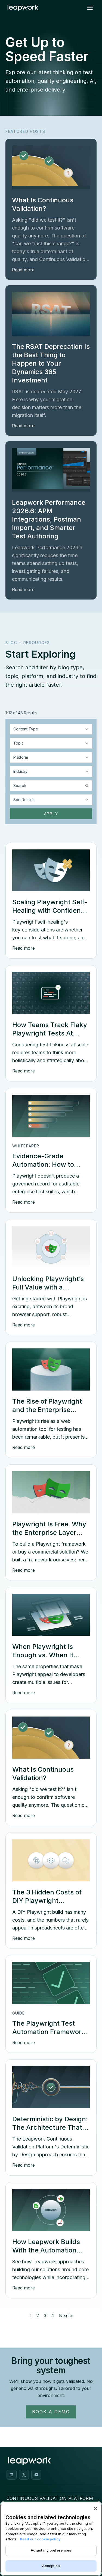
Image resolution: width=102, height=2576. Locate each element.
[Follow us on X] (24, 2475)
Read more (23, 270)
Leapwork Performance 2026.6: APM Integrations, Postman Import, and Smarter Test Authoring (49, 519)
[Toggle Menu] (90, 8)
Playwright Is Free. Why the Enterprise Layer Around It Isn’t (49, 1532)
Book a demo (51, 2412)
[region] (51, 2539)
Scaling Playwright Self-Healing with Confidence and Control (50, 910)
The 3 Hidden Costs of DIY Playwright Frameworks (47, 1901)
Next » (66, 2315)
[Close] (95, 2509)
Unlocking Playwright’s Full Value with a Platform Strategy (48, 1287)
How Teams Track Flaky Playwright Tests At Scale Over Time (50, 1033)
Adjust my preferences (51, 2550)
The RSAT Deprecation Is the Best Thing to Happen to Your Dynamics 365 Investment (51, 363)
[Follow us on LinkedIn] (12, 2475)
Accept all (51, 2566)
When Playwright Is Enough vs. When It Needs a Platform (43, 1655)
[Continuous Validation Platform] (92, 2499)
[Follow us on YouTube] (36, 2475)
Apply (51, 814)
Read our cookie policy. (41, 2539)
